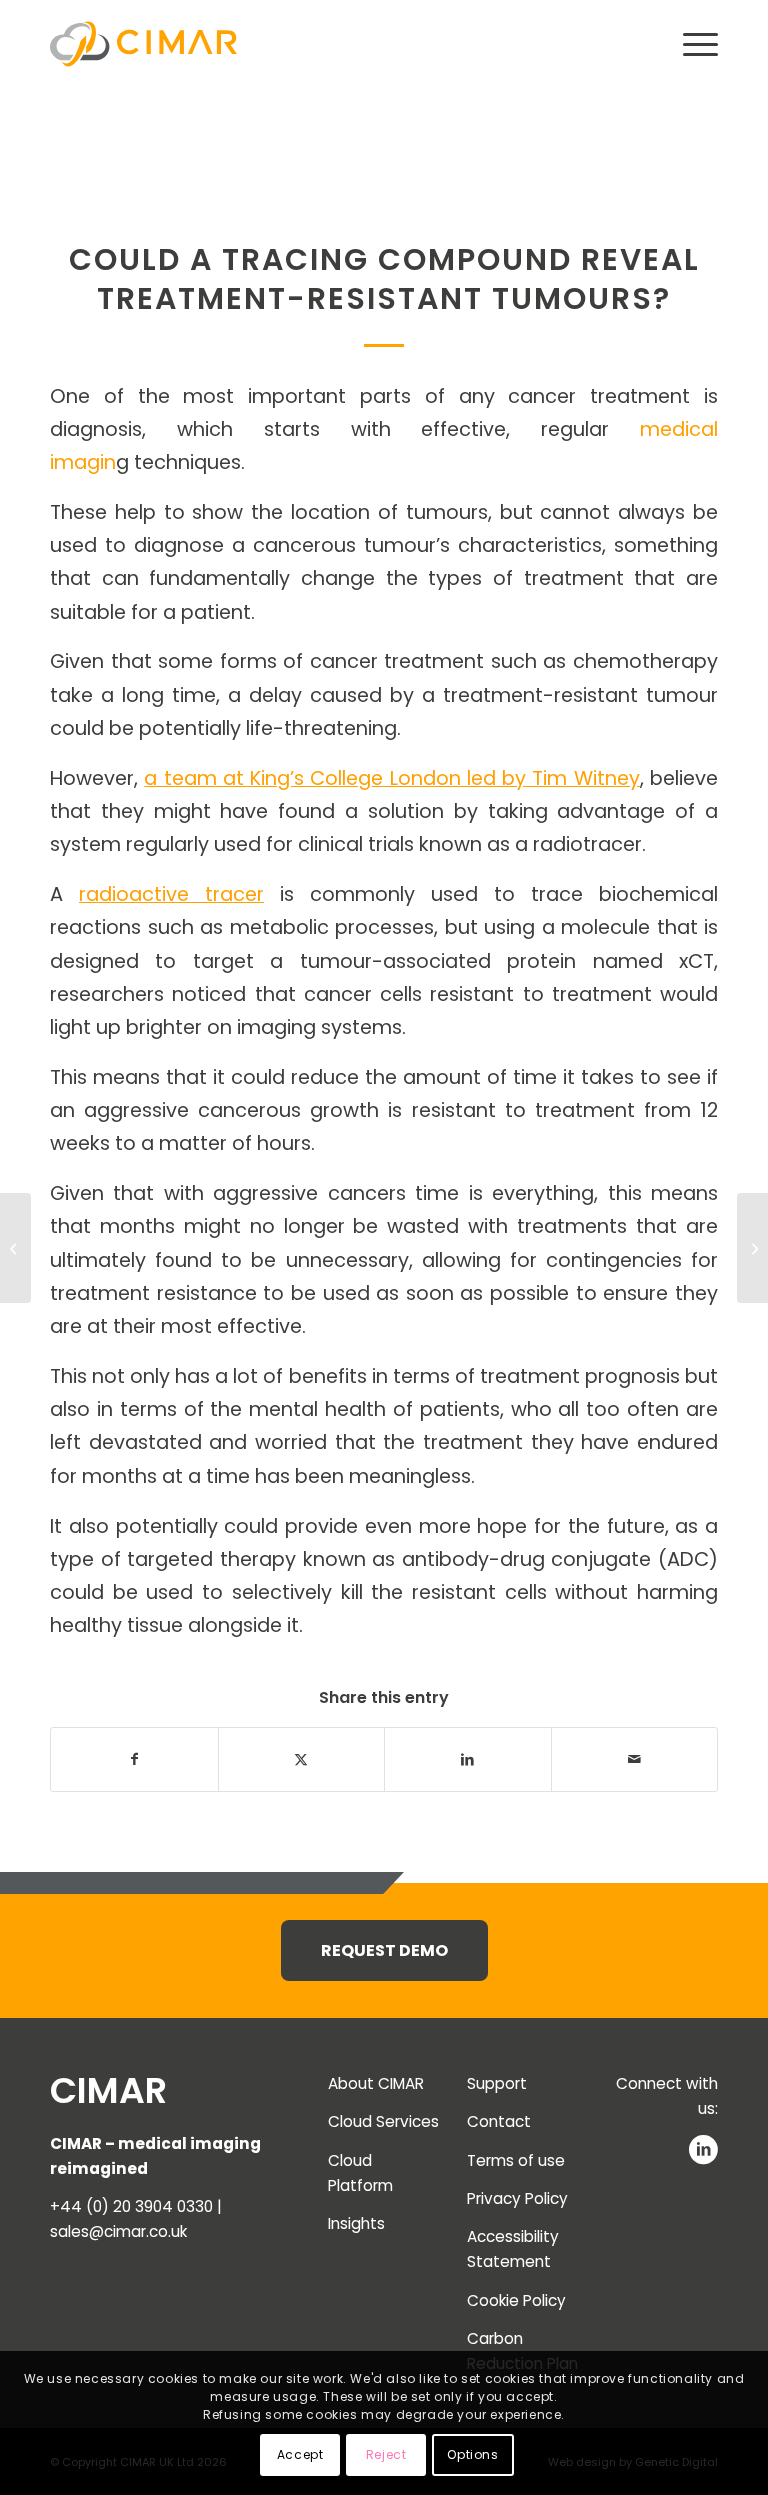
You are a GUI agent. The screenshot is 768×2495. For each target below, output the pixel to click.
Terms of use (516, 2160)
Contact (499, 2121)
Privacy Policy (517, 2198)
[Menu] (690, 45)
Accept (300, 2454)
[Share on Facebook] (134, 1759)
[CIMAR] (143, 45)
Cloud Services (383, 2121)
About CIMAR (376, 2083)
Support (497, 2083)
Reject (386, 2454)
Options (472, 2454)
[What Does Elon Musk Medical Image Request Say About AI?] (15, 1248)
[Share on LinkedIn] (468, 1759)
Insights (356, 2223)
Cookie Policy (516, 2300)
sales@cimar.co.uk (118, 2231)
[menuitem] (690, 45)
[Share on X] (302, 1759)
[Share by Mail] (635, 1759)
